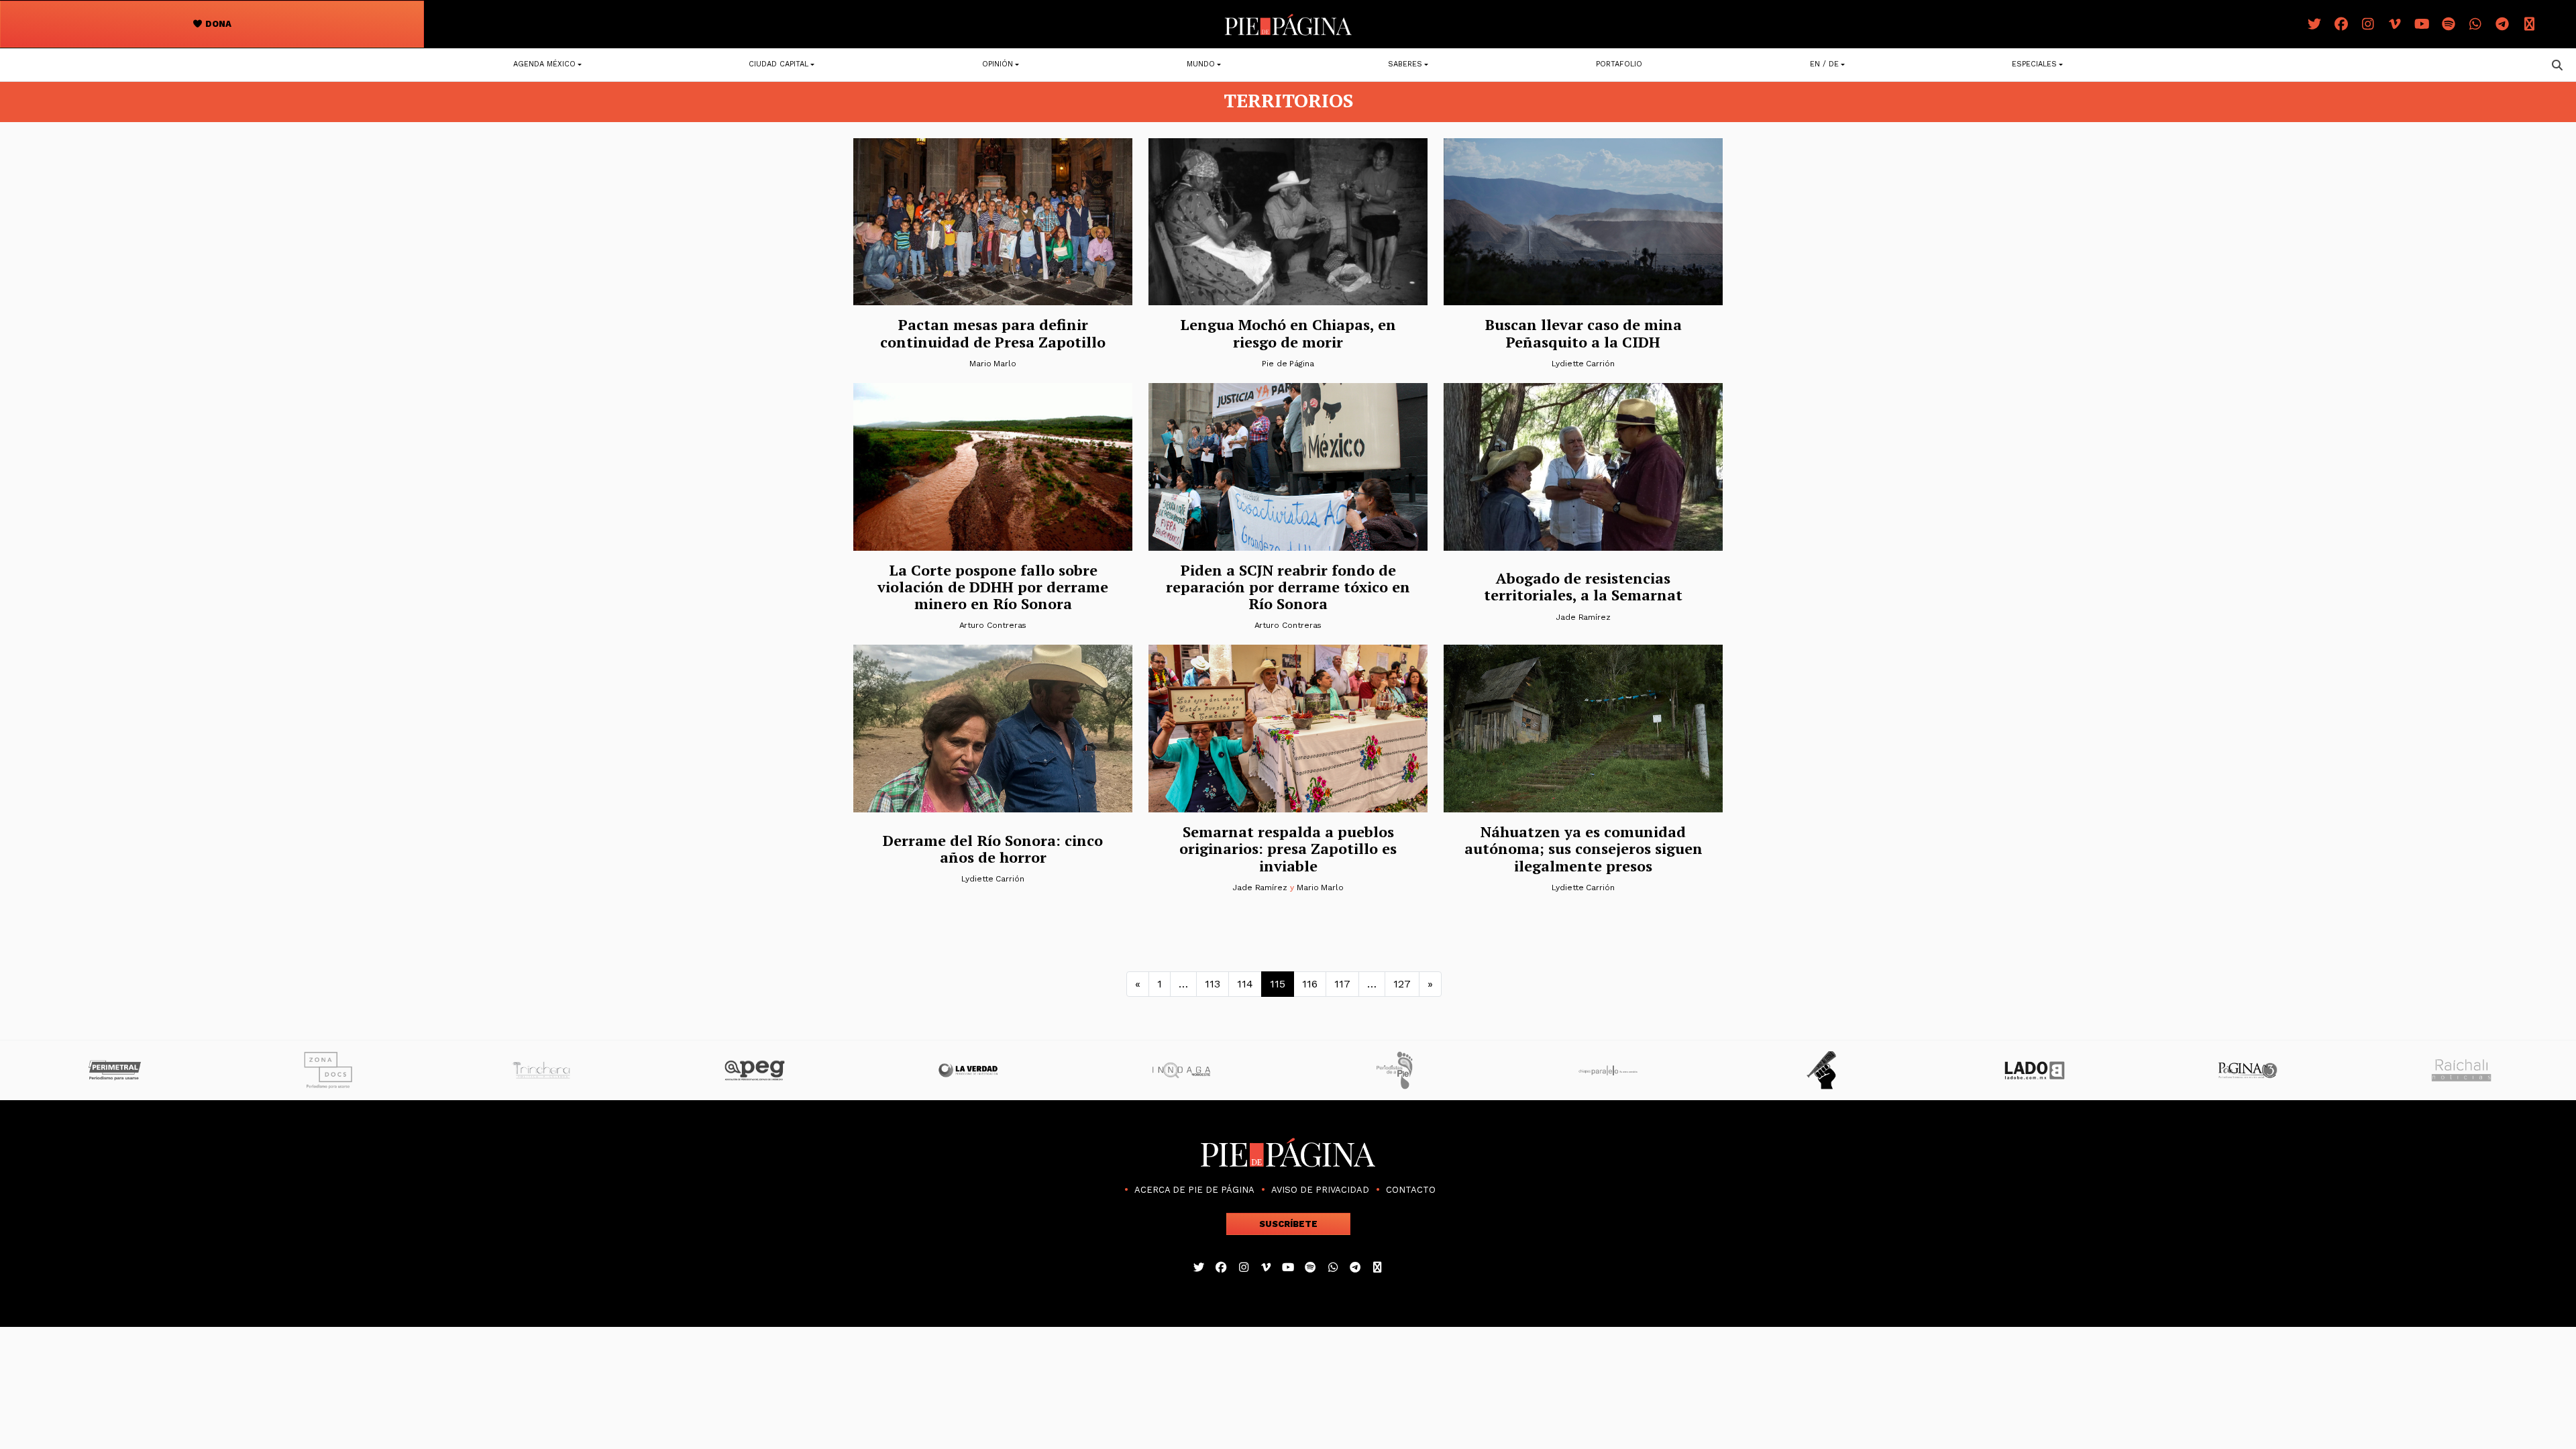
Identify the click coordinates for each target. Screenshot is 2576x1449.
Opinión (998, 64)
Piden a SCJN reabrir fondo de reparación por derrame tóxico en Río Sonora (1288, 587)
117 (1342, 984)
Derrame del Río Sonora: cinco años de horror (993, 849)
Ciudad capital (779, 64)
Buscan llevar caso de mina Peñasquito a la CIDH (1584, 333)
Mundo (1201, 64)
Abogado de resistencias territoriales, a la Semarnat (1583, 586)
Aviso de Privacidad (1320, 1190)
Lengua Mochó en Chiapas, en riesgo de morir (1288, 333)
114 (1245, 984)
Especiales (2034, 64)
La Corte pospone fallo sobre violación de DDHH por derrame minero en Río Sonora (993, 587)
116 (1310, 984)
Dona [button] (217, 24)
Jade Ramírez (1583, 617)
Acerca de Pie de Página (1194, 1190)
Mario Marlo (993, 364)
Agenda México (544, 64)
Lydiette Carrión (1583, 364)
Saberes (1405, 64)
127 (1402, 984)
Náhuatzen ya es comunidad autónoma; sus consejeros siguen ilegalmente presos (1584, 849)
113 (1213, 984)
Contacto (1411, 1190)
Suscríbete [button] (1288, 1224)
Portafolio (1619, 64)
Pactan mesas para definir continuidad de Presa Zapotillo (993, 333)
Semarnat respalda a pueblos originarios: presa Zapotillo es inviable (1288, 849)
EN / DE (1824, 64)
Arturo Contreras (993, 625)
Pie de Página (1288, 364)
